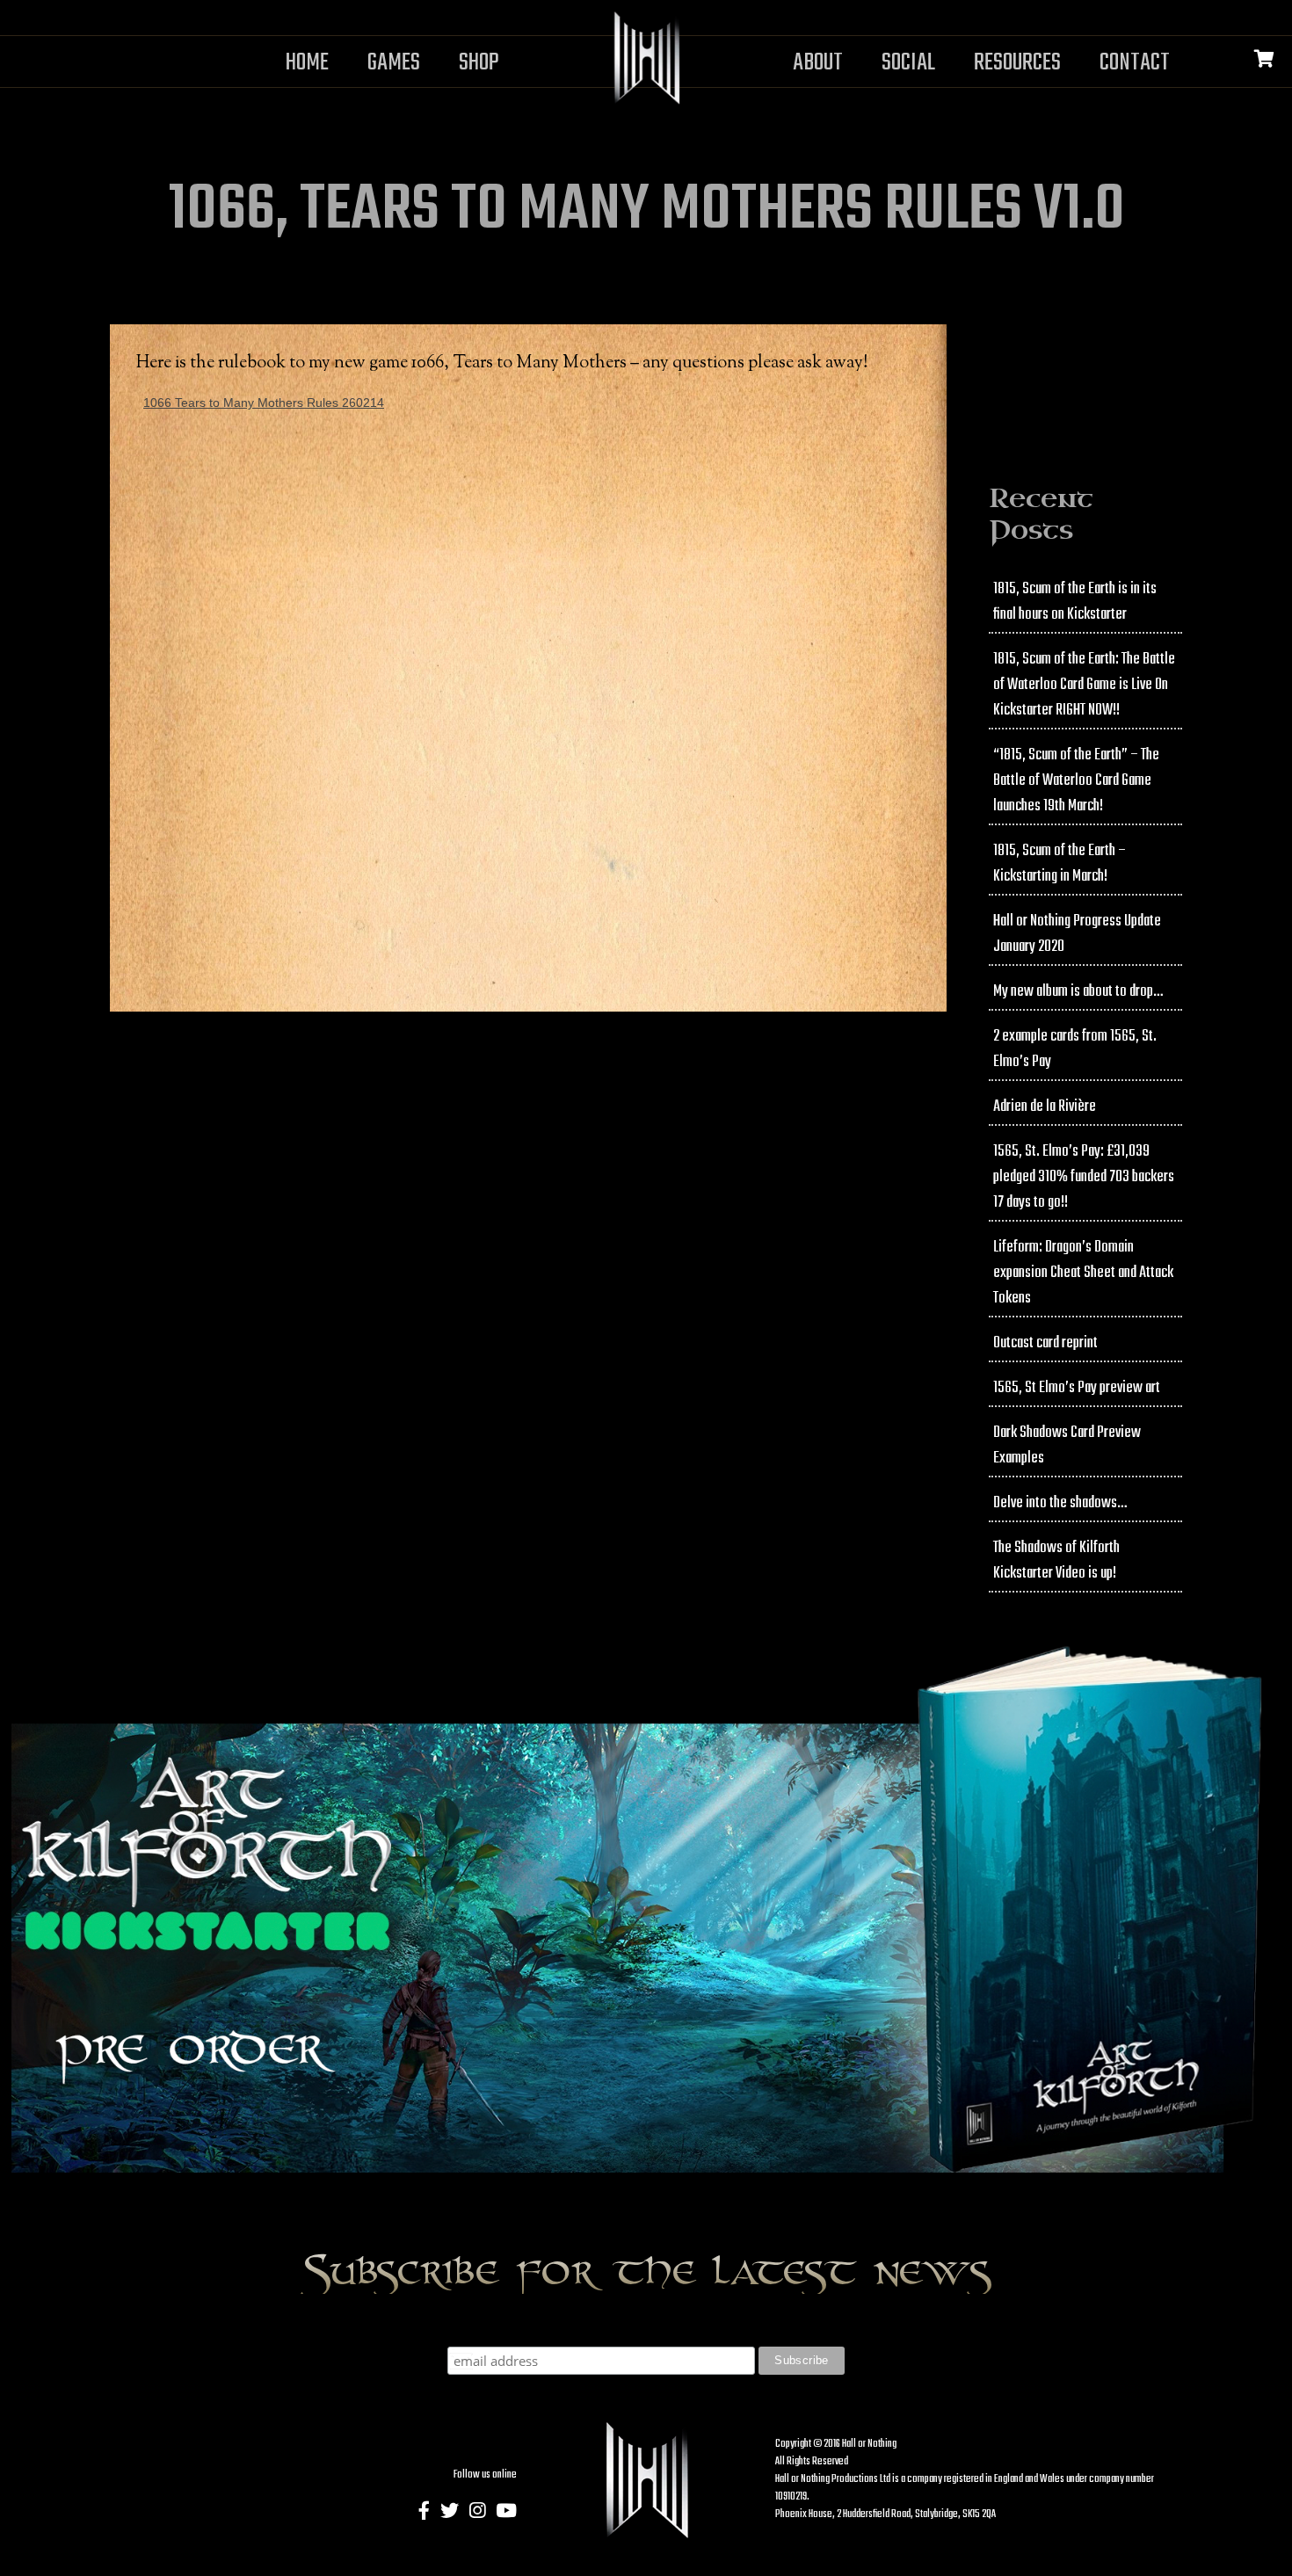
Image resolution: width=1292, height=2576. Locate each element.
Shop (479, 63)
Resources (1017, 63)
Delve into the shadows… (1060, 1503)
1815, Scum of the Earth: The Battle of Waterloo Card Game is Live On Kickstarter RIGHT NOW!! (1084, 685)
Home (307, 63)
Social (908, 63)
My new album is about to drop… (1078, 992)
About (818, 63)
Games (394, 63)
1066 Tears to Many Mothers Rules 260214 (264, 403)
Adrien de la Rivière (1045, 1107)
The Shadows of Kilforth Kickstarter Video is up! (1056, 1561)
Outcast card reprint (1045, 1343)
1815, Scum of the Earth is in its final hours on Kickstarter (1075, 602)
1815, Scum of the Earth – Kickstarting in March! (1060, 864)
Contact (1135, 63)
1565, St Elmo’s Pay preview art (1077, 1388)
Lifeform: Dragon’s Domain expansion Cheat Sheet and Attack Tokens (1083, 1273)
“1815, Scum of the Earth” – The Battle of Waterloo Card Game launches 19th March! (1076, 781)
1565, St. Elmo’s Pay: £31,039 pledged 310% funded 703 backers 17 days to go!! (1084, 1177)
